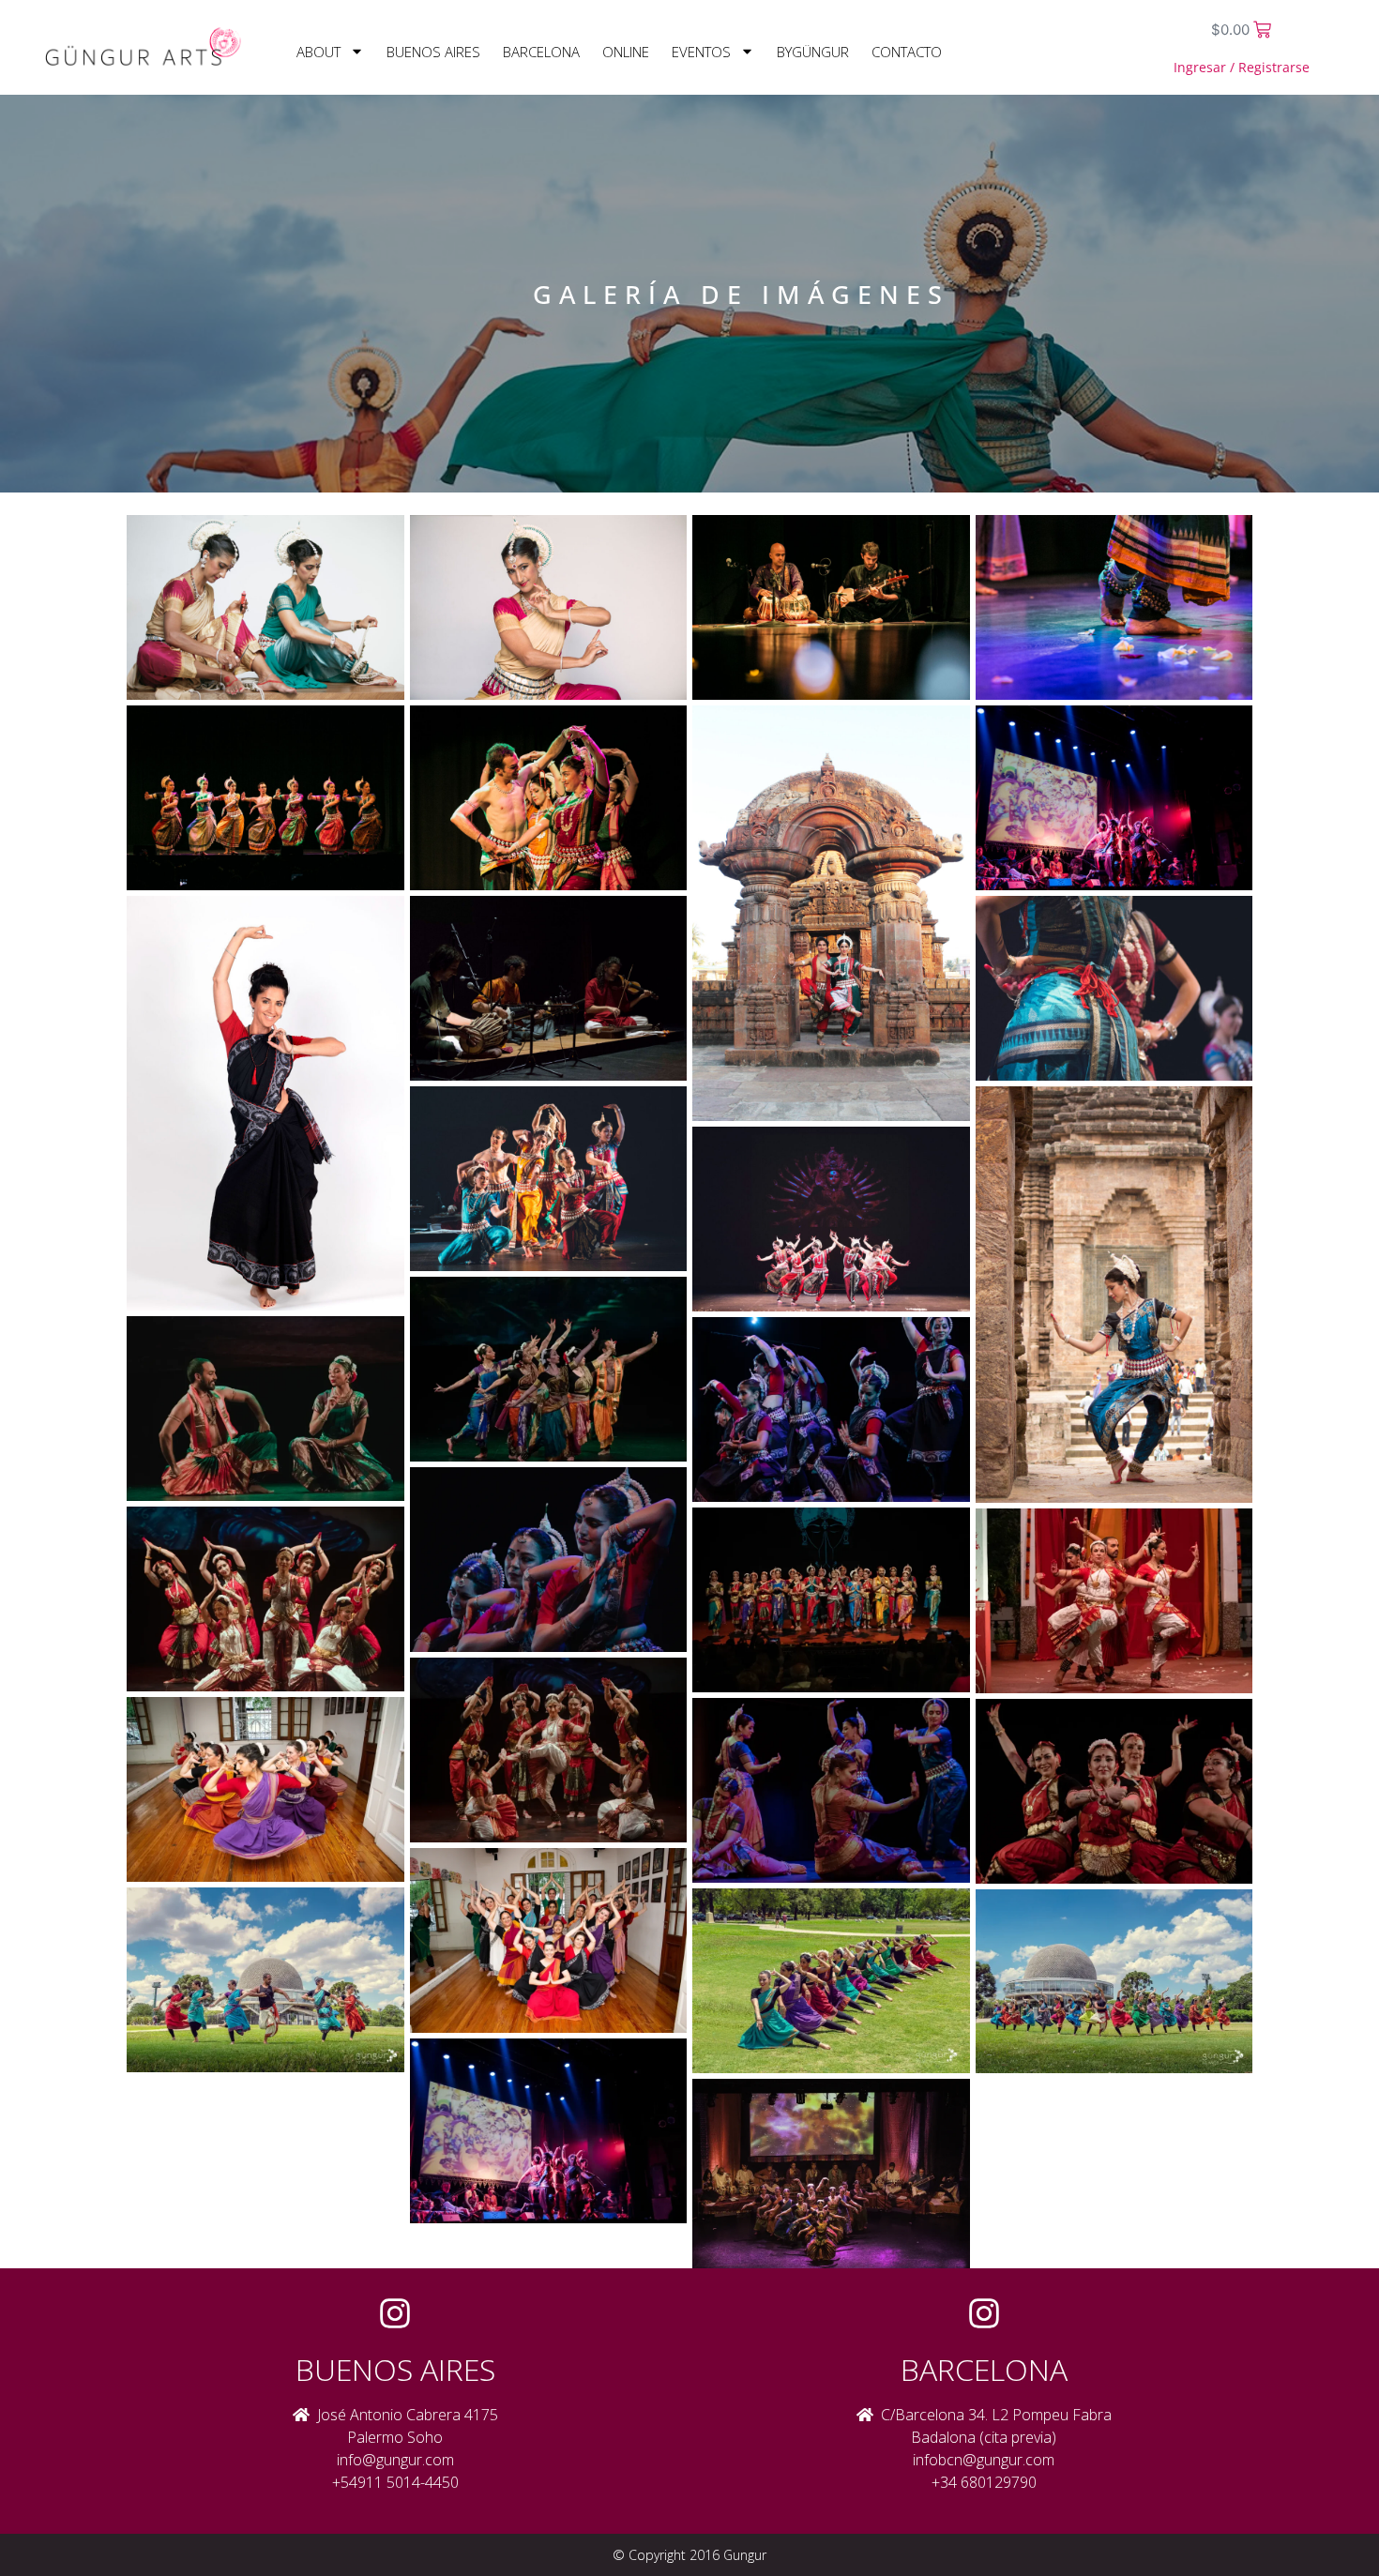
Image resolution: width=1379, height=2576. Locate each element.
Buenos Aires (433, 52)
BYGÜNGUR (813, 52)
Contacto (907, 52)
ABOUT (318, 52)
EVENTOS (701, 52)
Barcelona (541, 52)
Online (626, 52)
